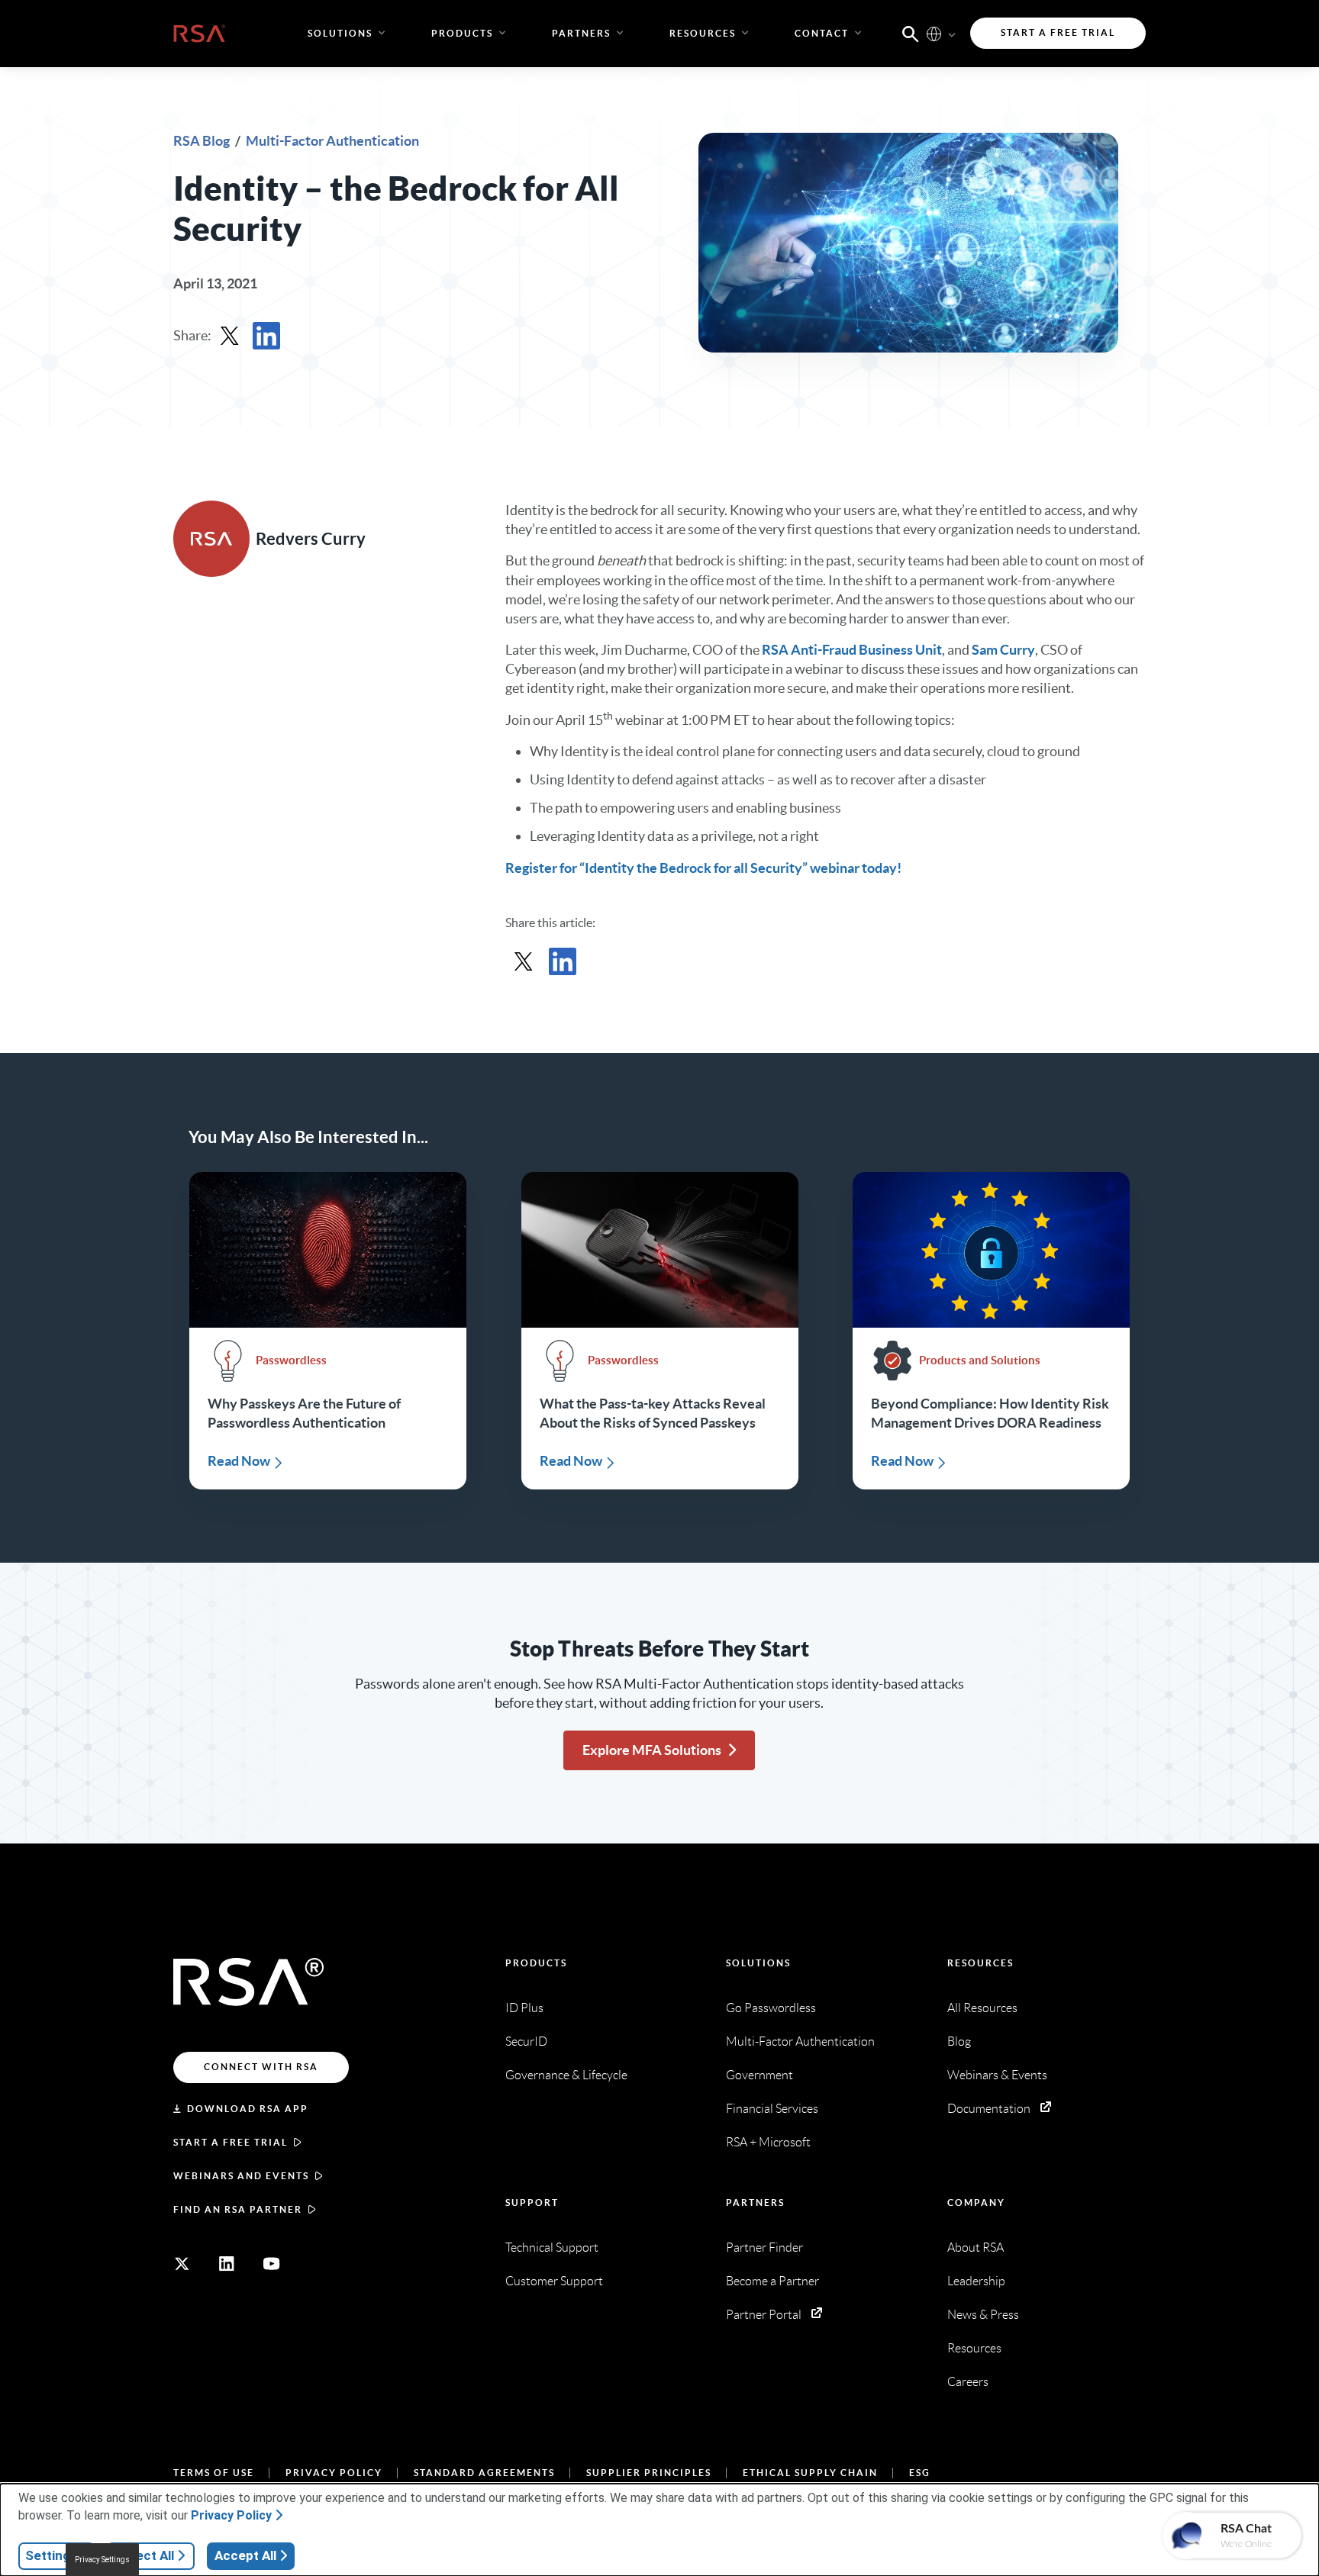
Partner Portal (764, 2315)
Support (532, 2202)
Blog (959, 2041)
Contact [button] (822, 33)
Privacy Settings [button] (102, 2560)
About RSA (976, 2248)
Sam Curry (1003, 650)
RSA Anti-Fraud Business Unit (852, 650)
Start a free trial (231, 2142)
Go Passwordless (771, 2008)
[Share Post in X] (230, 336)
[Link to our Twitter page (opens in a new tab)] (182, 2264)
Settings (51, 2555)
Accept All (245, 2555)
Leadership (976, 2281)
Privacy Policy (334, 2473)
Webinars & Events (997, 2075)
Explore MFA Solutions (652, 1750)
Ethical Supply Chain (810, 2473)
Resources (980, 1963)
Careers (968, 2382)
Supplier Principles (649, 2473)
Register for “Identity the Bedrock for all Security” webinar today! (703, 868)
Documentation (989, 2109)
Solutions (758, 1963)
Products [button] (462, 33)
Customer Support (554, 2281)
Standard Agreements (484, 2473)
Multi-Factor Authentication (332, 141)
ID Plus (524, 2008)
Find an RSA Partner (238, 2209)
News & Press (983, 2315)
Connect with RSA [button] (261, 2067)
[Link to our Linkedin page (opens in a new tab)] (227, 2264)
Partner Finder (764, 2248)
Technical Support (552, 2248)
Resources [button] (703, 33)
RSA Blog (203, 141)
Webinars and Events (241, 2176)
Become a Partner (772, 2281)
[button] (911, 33)
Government (759, 2075)
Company (976, 2202)
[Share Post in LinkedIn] (266, 336)
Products (536, 1963)
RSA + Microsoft (768, 2142)
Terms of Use (214, 2473)
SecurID (526, 2041)
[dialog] (659, 2530)
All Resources (982, 2008)
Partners (755, 2202)
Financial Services (772, 2109)
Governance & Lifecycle (566, 2075)
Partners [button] (581, 33)
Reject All (145, 2555)
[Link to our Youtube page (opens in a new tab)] (272, 2264)
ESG (920, 2473)
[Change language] (934, 33)
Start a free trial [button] (1058, 32)
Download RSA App (248, 2109)
